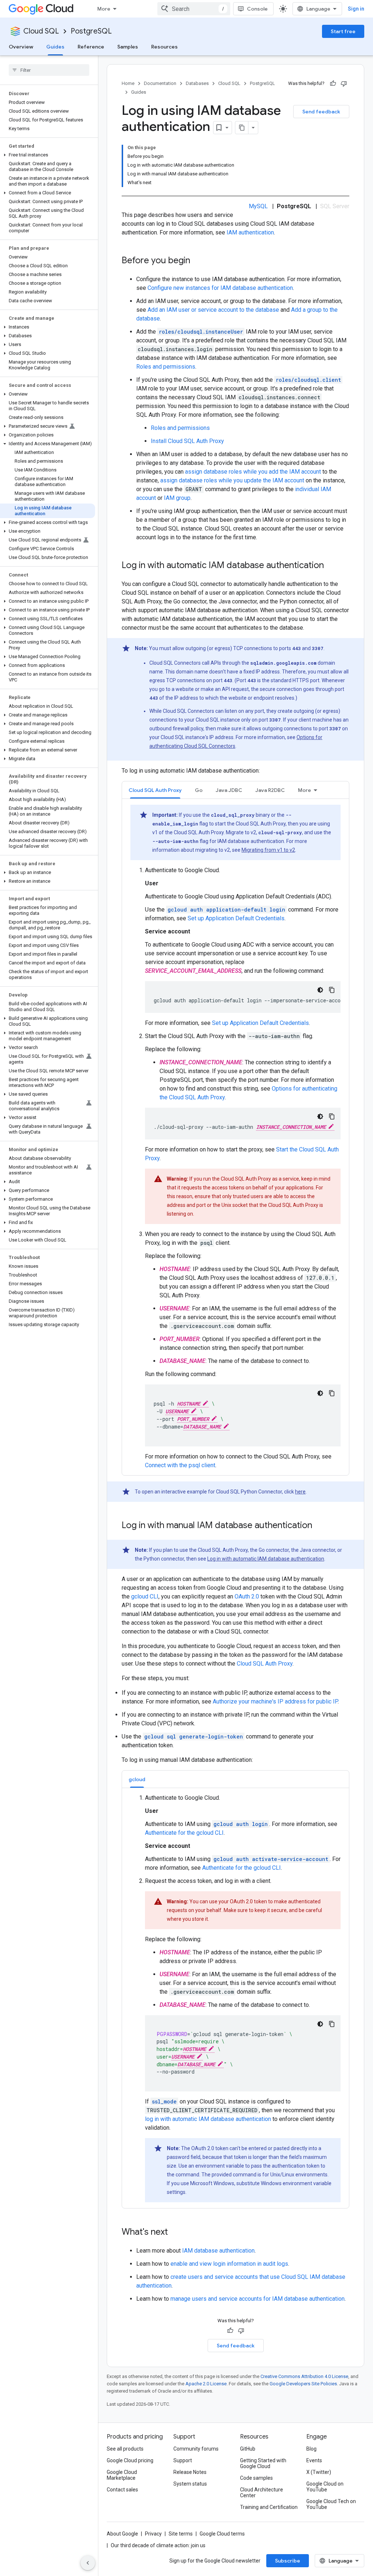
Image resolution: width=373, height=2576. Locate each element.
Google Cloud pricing (130, 2460)
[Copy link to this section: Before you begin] (197, 261)
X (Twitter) (319, 2472)
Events (314, 2460)
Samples (128, 47)
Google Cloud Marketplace (122, 2475)
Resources (164, 47)
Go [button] (199, 790)
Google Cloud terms (222, 2534)
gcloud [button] (137, 1779)
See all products (125, 2449)
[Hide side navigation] (88, 2563)
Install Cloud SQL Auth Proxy (187, 441)
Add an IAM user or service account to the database (213, 310)
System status (190, 2484)
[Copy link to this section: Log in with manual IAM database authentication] (319, 1526)
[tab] (155, 790)
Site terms (181, 2534)
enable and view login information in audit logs (229, 2264)
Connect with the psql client (180, 1465)
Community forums (196, 2449)
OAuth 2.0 (247, 1596)
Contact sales (122, 2490)
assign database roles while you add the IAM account (253, 472)
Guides (55, 47)
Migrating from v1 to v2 (268, 850)
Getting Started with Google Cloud (263, 2463)
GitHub (248, 2449)
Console (257, 9)
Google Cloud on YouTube (325, 2487)
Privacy (153, 2534)
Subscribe (288, 2561)
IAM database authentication (218, 2251)
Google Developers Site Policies (303, 2384)
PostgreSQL (91, 31)
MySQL (258, 206)
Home (128, 83)
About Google (122, 2534)
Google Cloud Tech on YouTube (331, 2504)
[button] (48, 155)
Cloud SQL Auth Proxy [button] (155, 790)
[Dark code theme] (320, 990)
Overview (21, 47)
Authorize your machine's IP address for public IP (275, 1701)
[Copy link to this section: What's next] (175, 2233)
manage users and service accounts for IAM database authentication (258, 2299)
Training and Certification (269, 2507)
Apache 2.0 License (206, 2384)
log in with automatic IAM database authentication (208, 2119)
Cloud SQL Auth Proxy (265, 1664)
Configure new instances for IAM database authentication (220, 288)
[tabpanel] (235, 1137)
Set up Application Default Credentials (236, 918)
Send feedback (321, 112)
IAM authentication (250, 232)
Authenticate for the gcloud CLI (184, 1833)
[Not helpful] (344, 83)
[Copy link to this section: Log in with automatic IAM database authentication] (331, 566)
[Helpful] (333, 83)
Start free (343, 31)
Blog (311, 2449)
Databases (197, 83)
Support (183, 2460)
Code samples (256, 2478)
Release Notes (190, 2472)
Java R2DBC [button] (270, 790)
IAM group (177, 498)
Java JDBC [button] (229, 790)
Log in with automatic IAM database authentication (266, 1559)
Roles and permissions (166, 367)
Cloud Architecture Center (262, 2493)
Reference (91, 47)
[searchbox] (49, 70)
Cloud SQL (41, 31)
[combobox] (194, 9)
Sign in (356, 9)
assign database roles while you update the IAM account (232, 480)
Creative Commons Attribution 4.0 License (304, 2376)
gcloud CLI (145, 1596)
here (300, 1492)
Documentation (160, 83)
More (104, 9)
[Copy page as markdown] (242, 128)
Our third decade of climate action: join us (158, 2545)
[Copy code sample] (332, 990)
